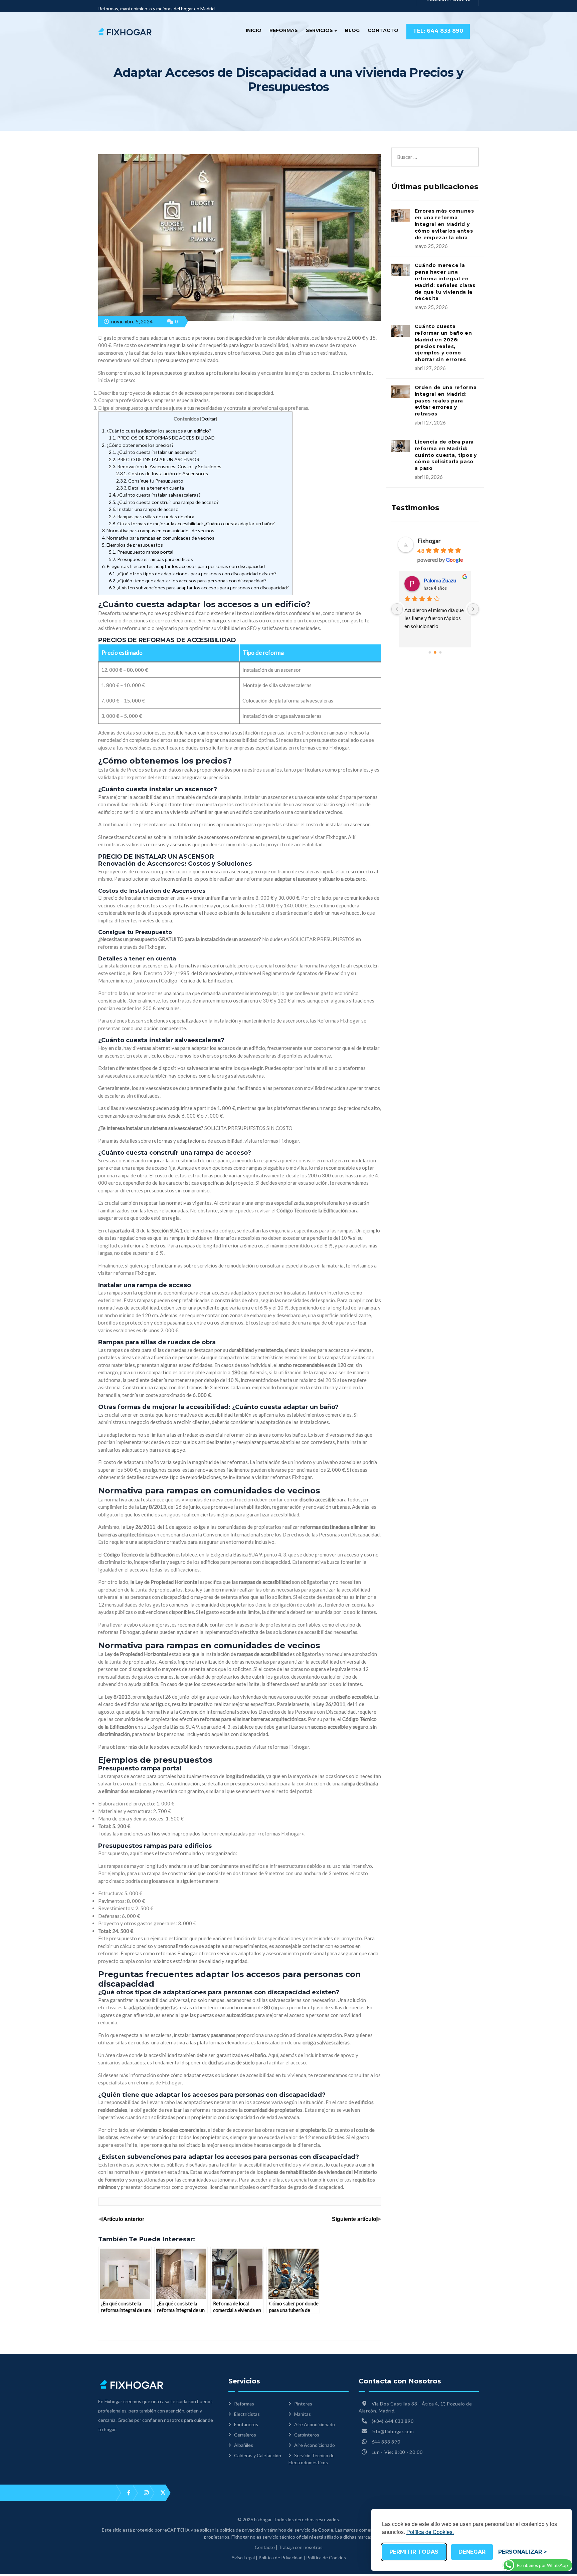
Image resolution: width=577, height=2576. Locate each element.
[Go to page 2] (440, 653)
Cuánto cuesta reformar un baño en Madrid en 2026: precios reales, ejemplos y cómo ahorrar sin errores (443, 343)
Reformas (284, 30)
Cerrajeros (245, 2435)
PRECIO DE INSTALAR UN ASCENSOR (154, 459)
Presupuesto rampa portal (141, 552)
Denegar (472, 2552)
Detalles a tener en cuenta (150, 488)
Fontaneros (246, 2424)
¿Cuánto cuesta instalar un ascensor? (153, 452)
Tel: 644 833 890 (438, 31)
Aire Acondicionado (315, 2424)
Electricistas (247, 2414)
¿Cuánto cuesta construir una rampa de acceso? (164, 502)
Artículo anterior (124, 2219)
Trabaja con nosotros (301, 2547)
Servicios (319, 30)
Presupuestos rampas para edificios (151, 559)
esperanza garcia (443, 580)
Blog (352, 30)
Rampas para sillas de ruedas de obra (152, 516)
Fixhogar (429, 541)
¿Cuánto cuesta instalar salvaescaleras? (155, 495)
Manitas (303, 2414)
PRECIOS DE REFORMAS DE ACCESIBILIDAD (162, 438)
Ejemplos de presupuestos (132, 545)
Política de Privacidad (280, 2557)
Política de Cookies (326, 2557)
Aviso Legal (243, 2557)
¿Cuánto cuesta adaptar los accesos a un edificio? (156, 431)
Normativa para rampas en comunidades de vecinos (158, 530)
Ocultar (209, 419)
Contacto (383, 30)
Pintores (303, 2404)
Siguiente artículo (354, 2219)
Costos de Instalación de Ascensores (162, 473)
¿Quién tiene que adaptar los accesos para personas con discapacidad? (188, 581)
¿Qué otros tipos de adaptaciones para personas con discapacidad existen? (193, 574)
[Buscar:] (435, 151)
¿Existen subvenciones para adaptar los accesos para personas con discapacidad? (199, 588)
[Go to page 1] (435, 653)
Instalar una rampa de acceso (144, 509)
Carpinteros (307, 2435)
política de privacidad (241, 2530)
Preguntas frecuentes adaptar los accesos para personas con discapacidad (183, 566)
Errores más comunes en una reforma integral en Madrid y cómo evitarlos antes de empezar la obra (444, 224)
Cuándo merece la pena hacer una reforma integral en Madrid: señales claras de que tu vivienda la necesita (445, 282)
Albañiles (244, 2445)
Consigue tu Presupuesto (150, 481)
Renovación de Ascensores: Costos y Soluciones (165, 466)
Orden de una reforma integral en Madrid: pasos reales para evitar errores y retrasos (446, 401)
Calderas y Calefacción (258, 2455)
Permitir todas (414, 2552)
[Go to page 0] (430, 653)
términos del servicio (289, 2530)
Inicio (254, 30)
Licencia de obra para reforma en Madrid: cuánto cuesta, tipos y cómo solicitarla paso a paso (446, 455)
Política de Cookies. (430, 2532)
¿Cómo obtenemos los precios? (138, 445)
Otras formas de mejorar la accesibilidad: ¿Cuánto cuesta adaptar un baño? (192, 523)
